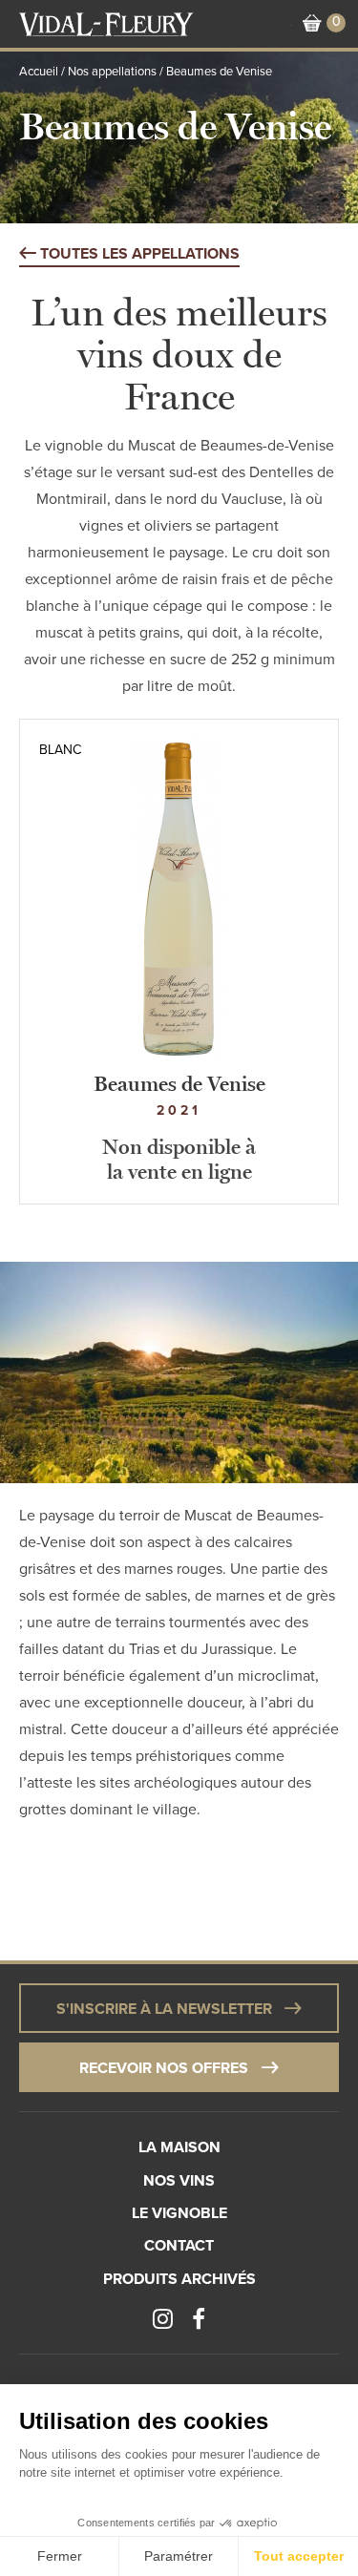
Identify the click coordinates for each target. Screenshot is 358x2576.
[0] (312, 24)
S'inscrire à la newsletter (164, 2009)
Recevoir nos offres (164, 2068)
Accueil (39, 72)
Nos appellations (112, 72)
